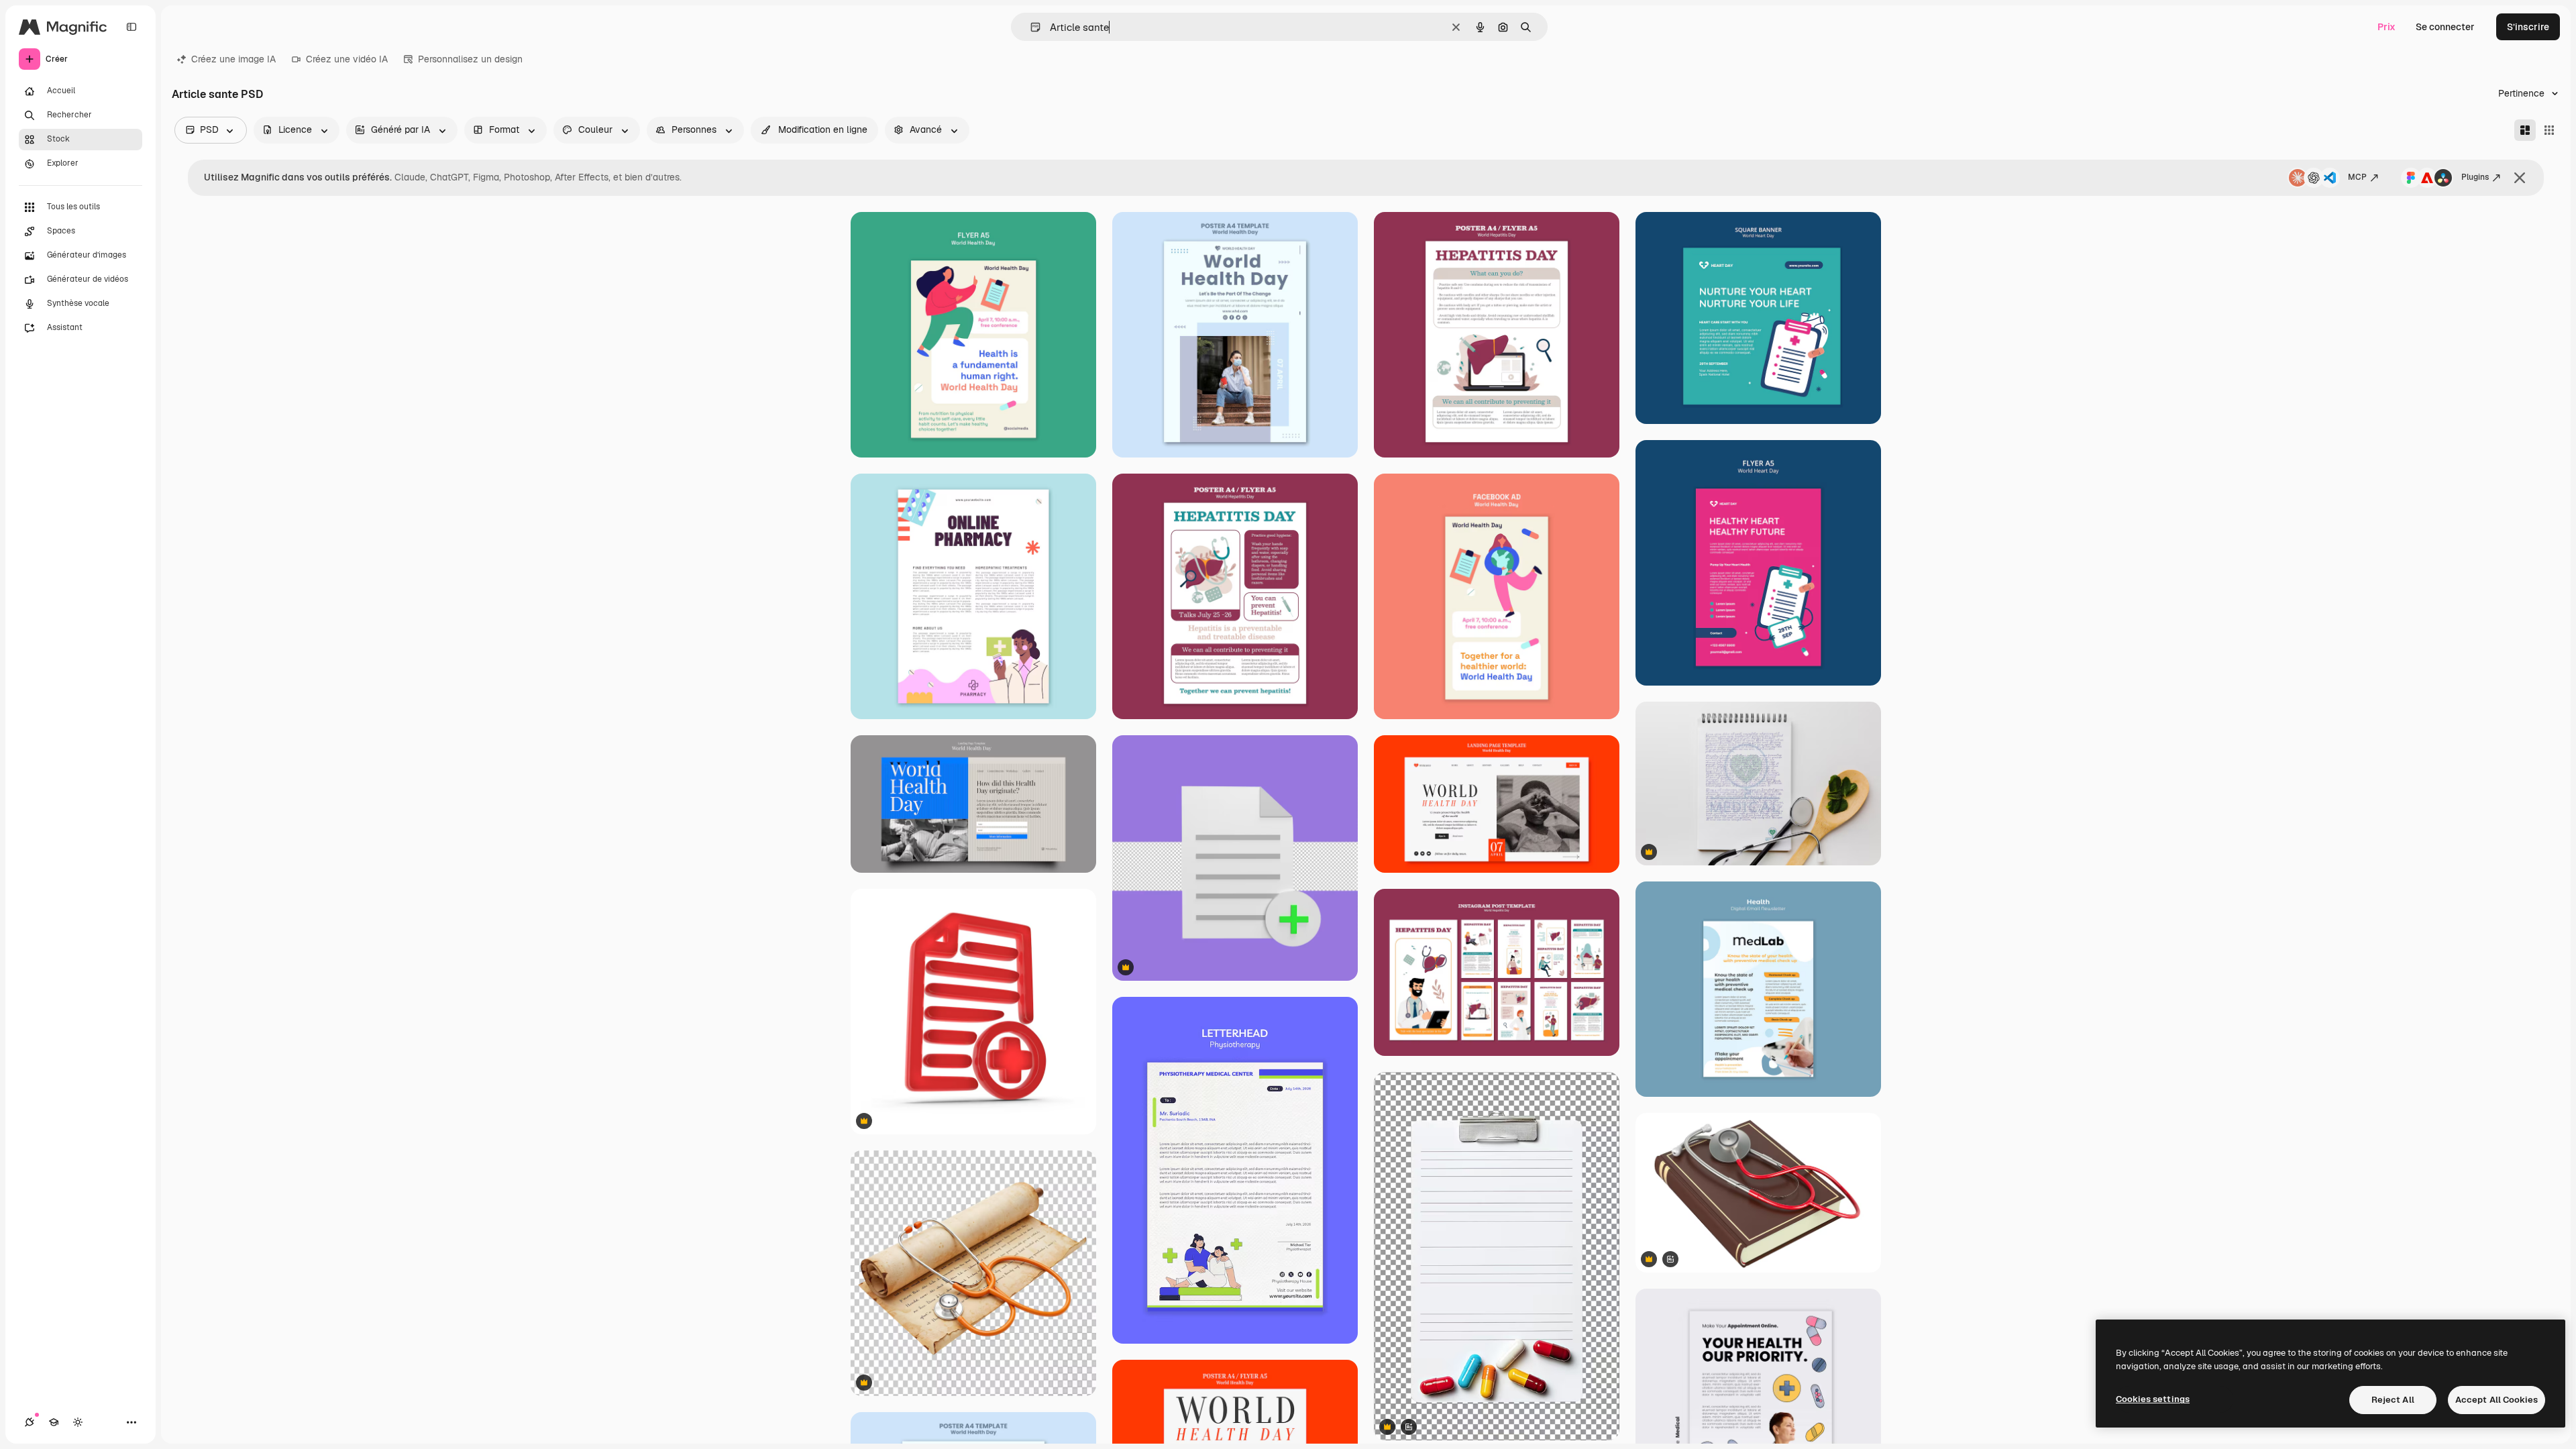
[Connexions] (30, 1422)
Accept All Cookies (2497, 1400)
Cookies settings (2153, 1399)
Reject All (2393, 1400)
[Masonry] (2525, 130)
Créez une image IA (233, 59)
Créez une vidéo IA (347, 59)
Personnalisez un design (470, 59)
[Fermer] (2520, 178)
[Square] (2549, 130)
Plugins (2475, 177)
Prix (2386, 27)
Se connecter (2445, 27)
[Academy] (54, 1422)
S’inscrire (2528, 27)
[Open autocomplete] (1030, 27)
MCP (2357, 177)
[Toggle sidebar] (131, 27)
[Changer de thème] (78, 1422)
